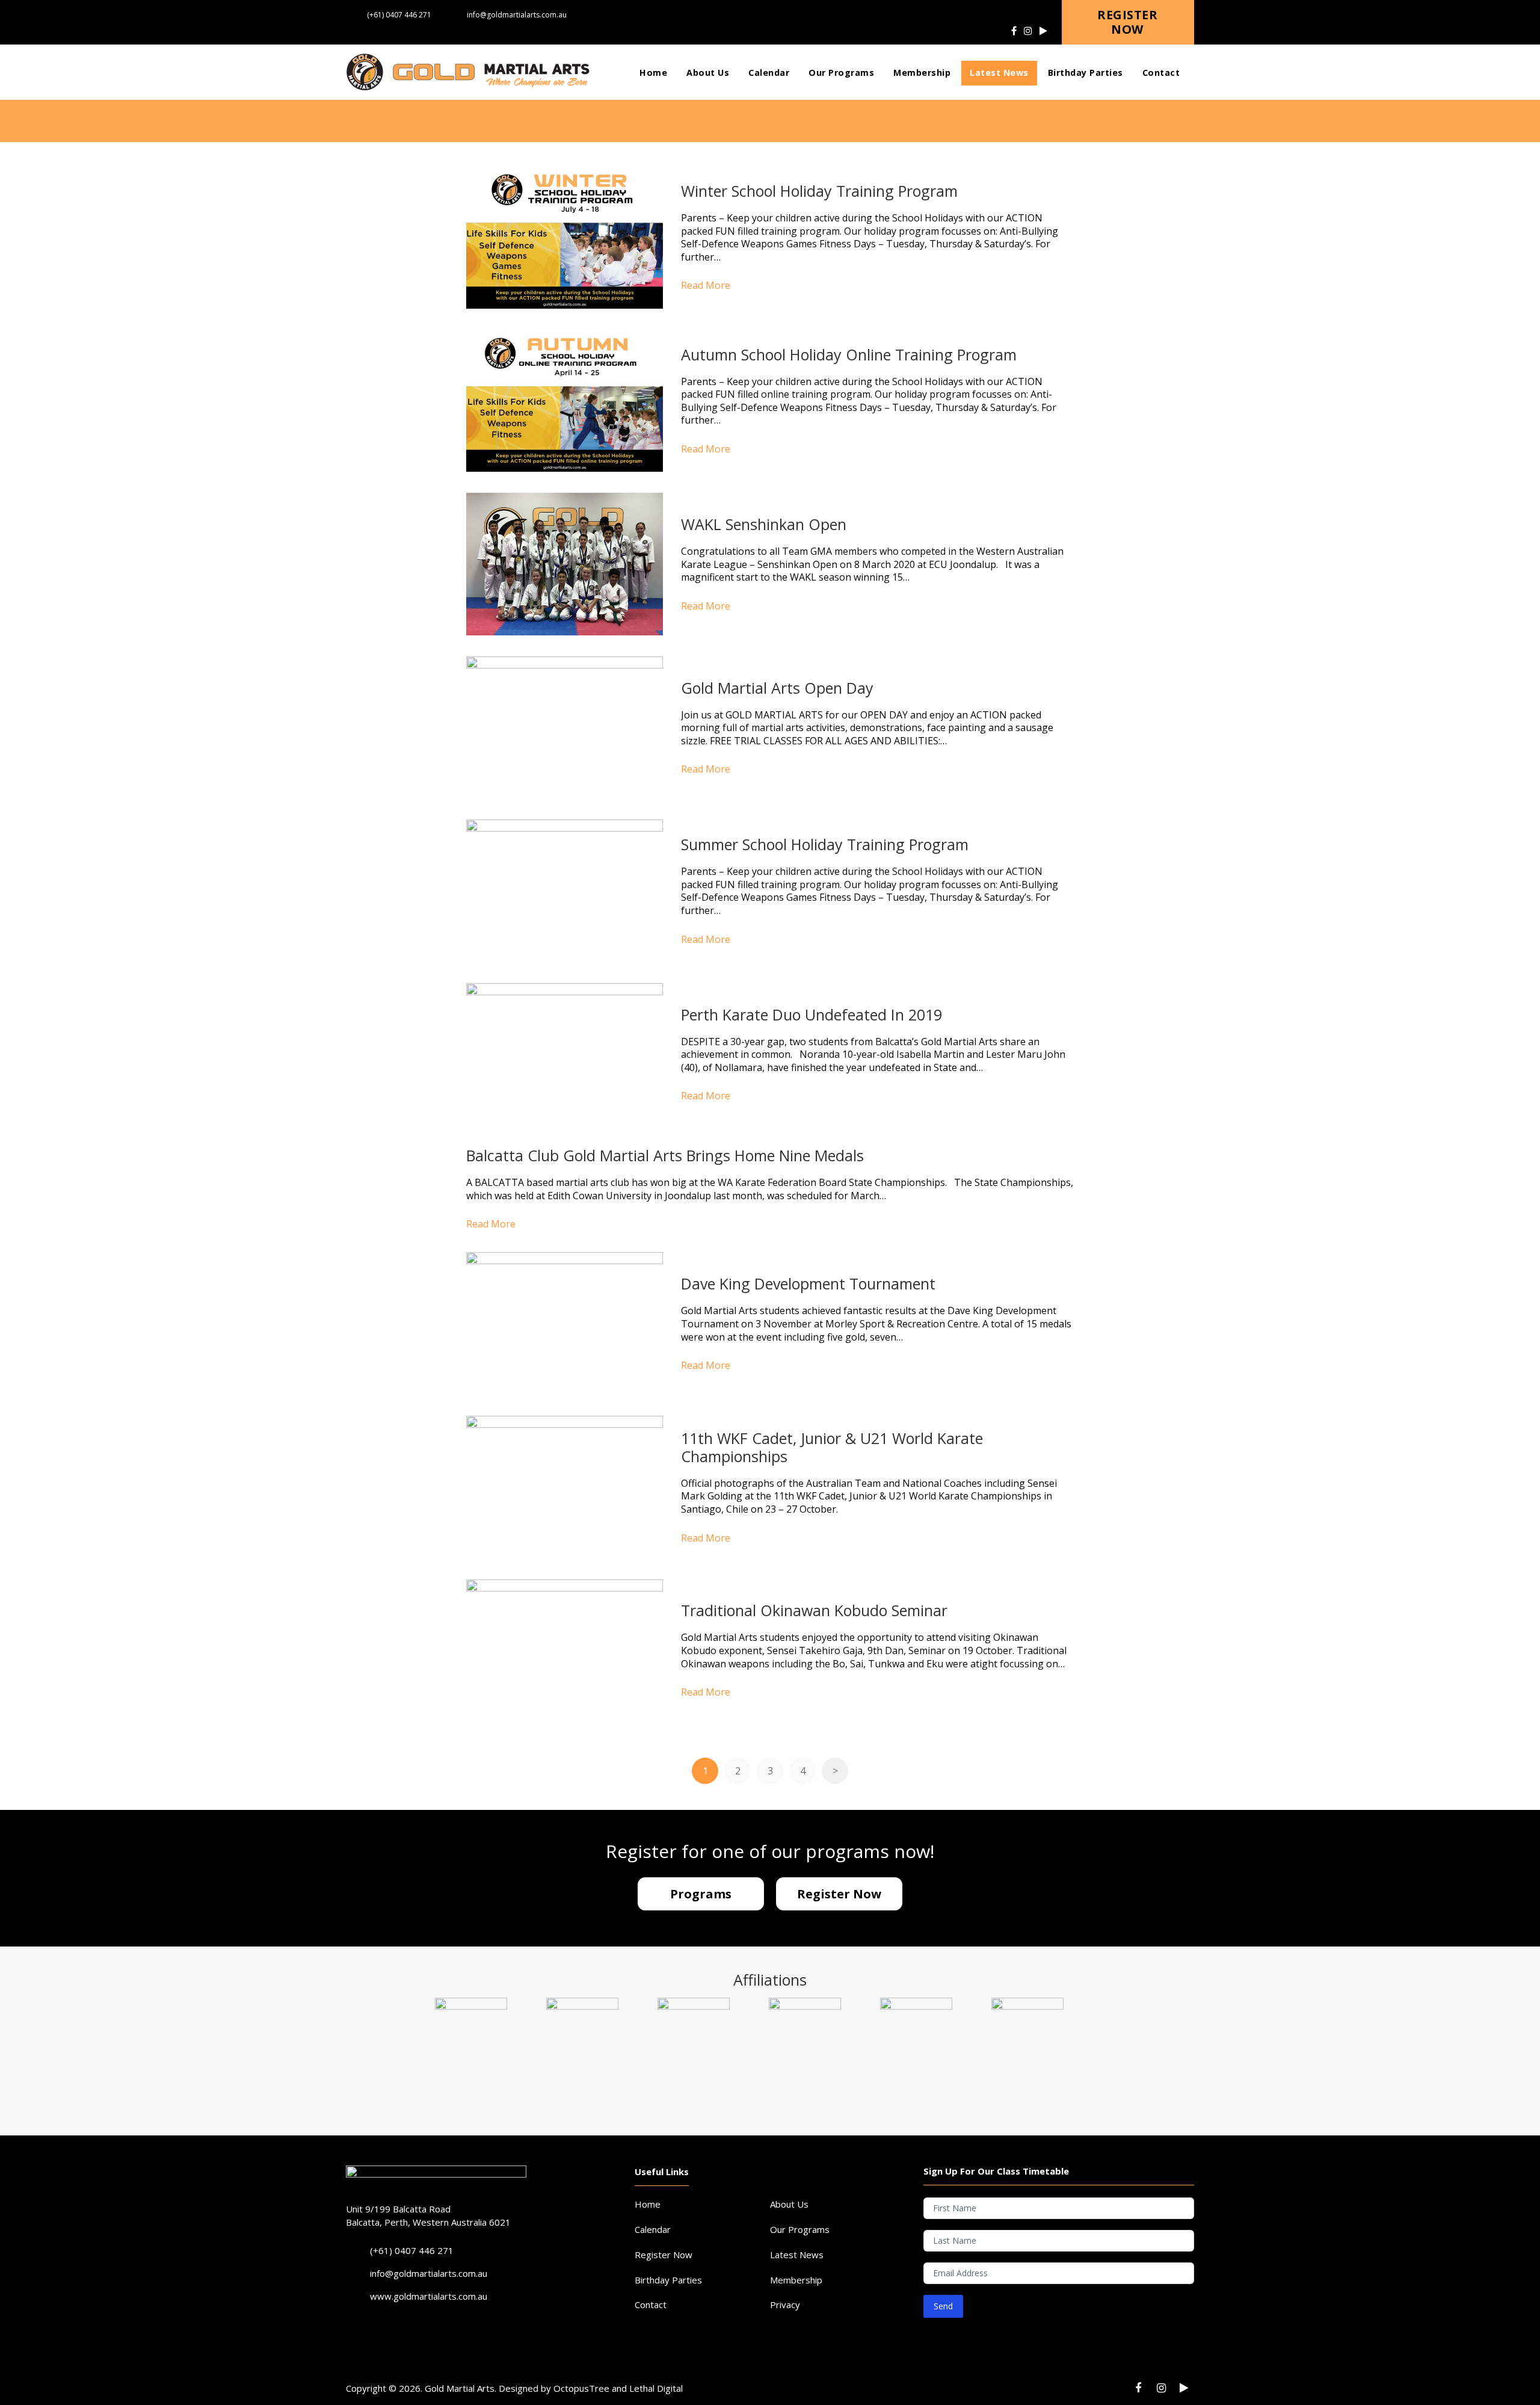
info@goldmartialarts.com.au (517, 15)
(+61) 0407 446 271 (399, 15)
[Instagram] (1028, 31)
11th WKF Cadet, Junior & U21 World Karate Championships (832, 1447)
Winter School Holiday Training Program (819, 191)
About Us (789, 2204)
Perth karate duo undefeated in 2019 (812, 1014)
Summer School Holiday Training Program (825, 844)
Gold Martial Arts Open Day (777, 688)
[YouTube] (1043, 31)
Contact (651, 2305)
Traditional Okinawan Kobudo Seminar (814, 1610)
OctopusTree (583, 2388)
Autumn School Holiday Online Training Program (849, 354)
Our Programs (800, 2229)
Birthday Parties (668, 2280)
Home (648, 2204)
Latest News (797, 2255)
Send (943, 2306)
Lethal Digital (656, 2388)
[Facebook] (1014, 31)
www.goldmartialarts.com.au (429, 2296)
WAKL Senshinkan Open (764, 524)
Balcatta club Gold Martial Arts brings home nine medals (665, 1155)
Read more (706, 285)
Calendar (653, 2229)
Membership (796, 2280)
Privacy (785, 2305)
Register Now (664, 2255)
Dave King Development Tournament (808, 1283)
